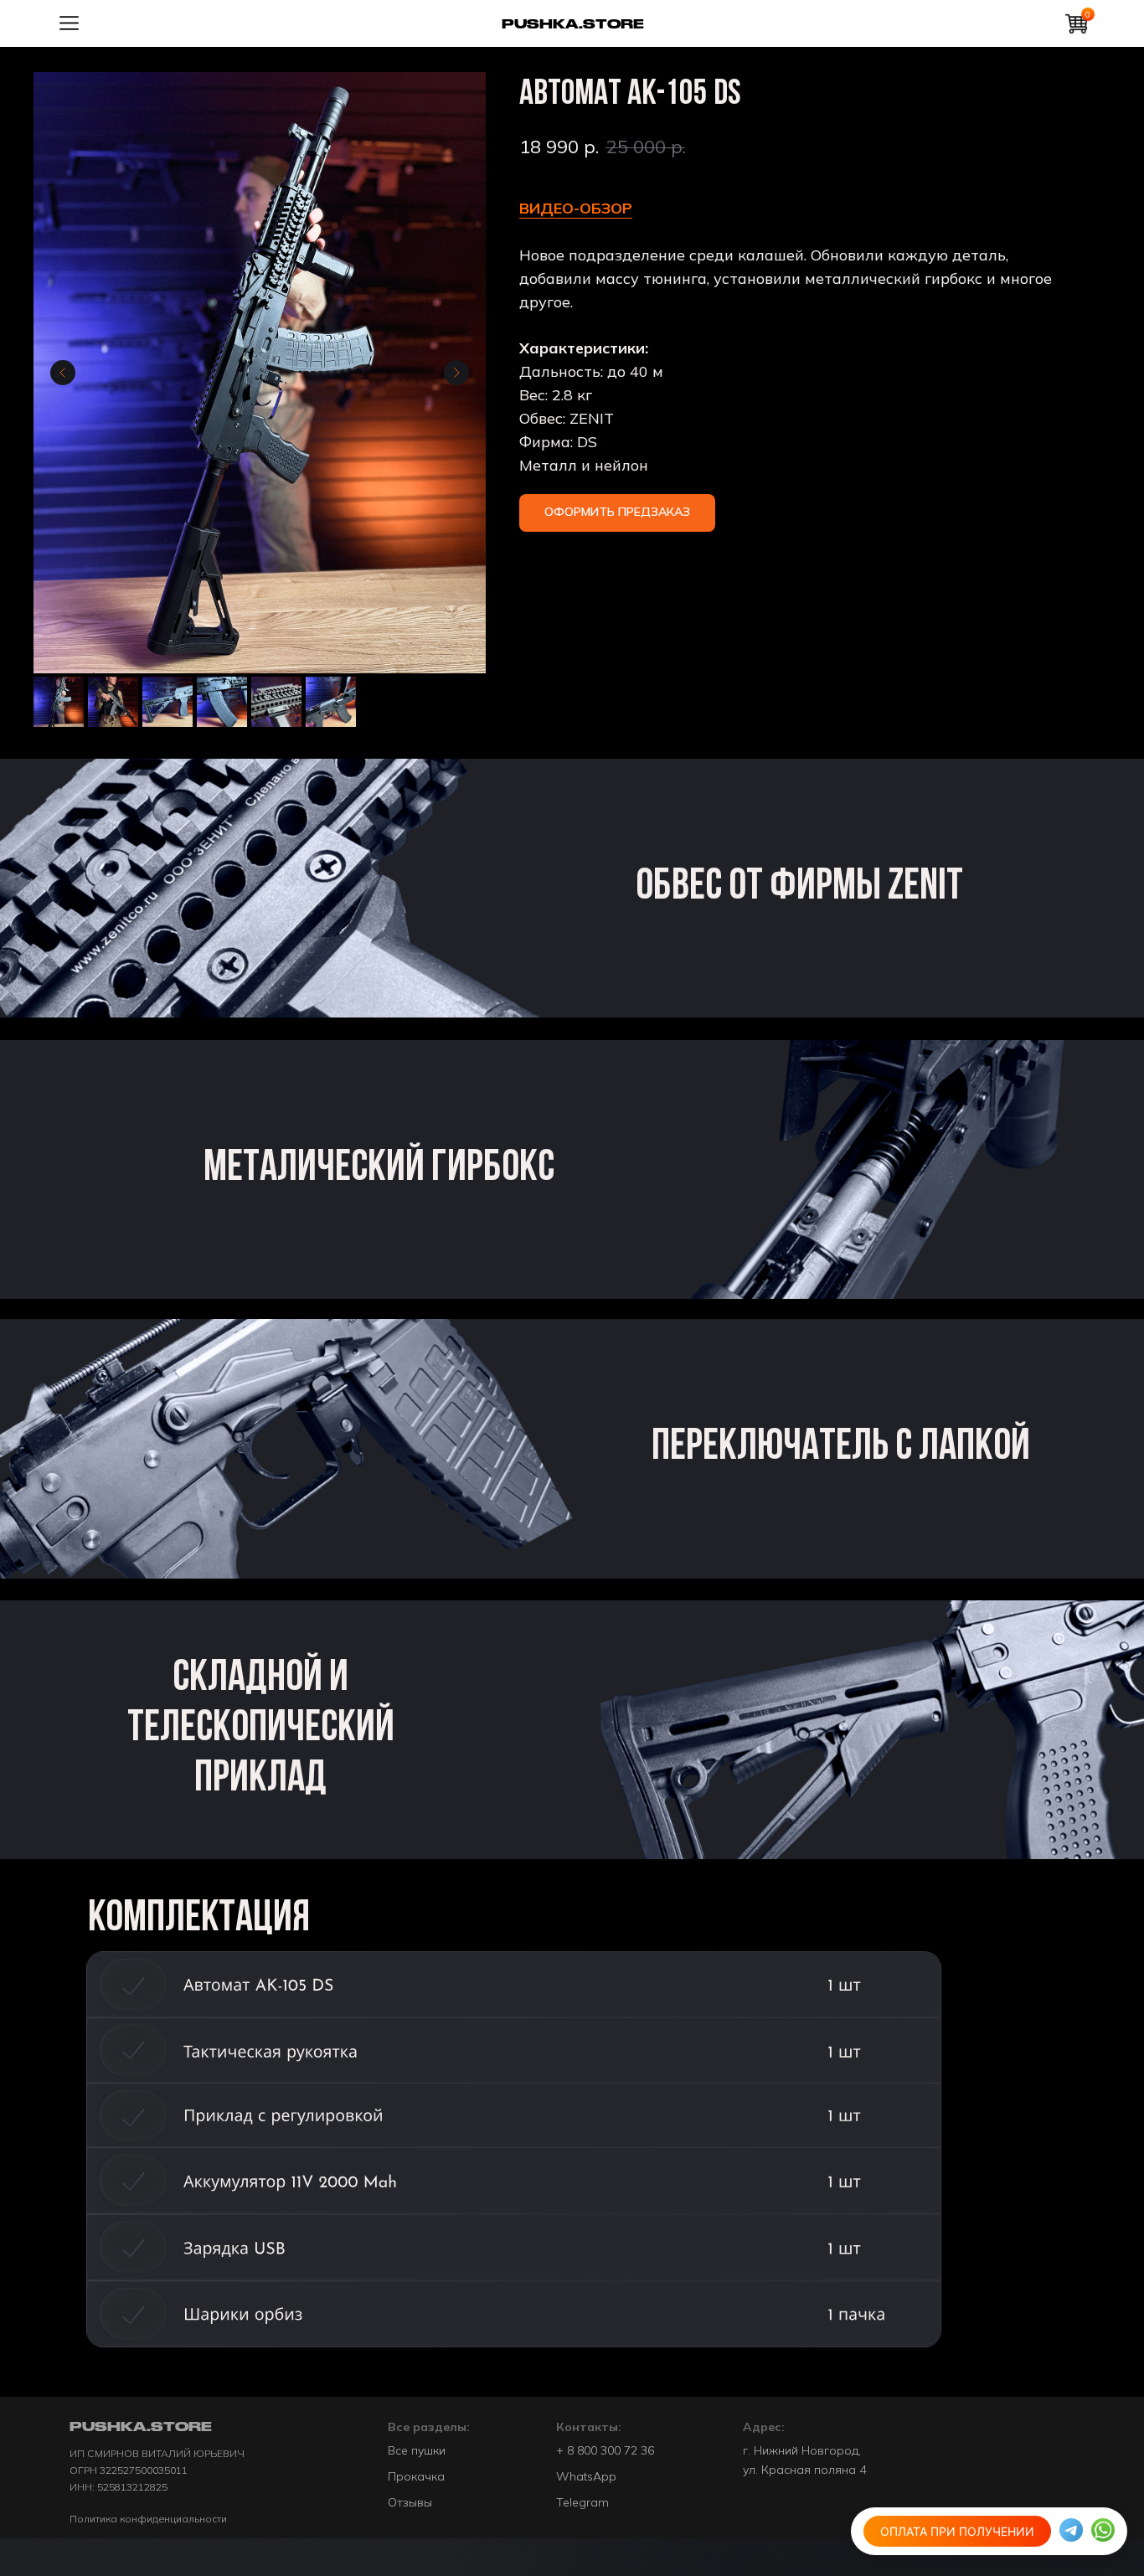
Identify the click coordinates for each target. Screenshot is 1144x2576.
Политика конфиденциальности (148, 2519)
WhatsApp (586, 2476)
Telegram (582, 2502)
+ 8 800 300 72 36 (605, 2450)
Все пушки (417, 2450)
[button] (617, 513)
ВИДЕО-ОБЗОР (576, 208)
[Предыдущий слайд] (63, 373)
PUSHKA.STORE (573, 24)
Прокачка (416, 2476)
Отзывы (410, 2502)
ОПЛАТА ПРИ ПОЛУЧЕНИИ (957, 2534)
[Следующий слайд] (456, 373)
